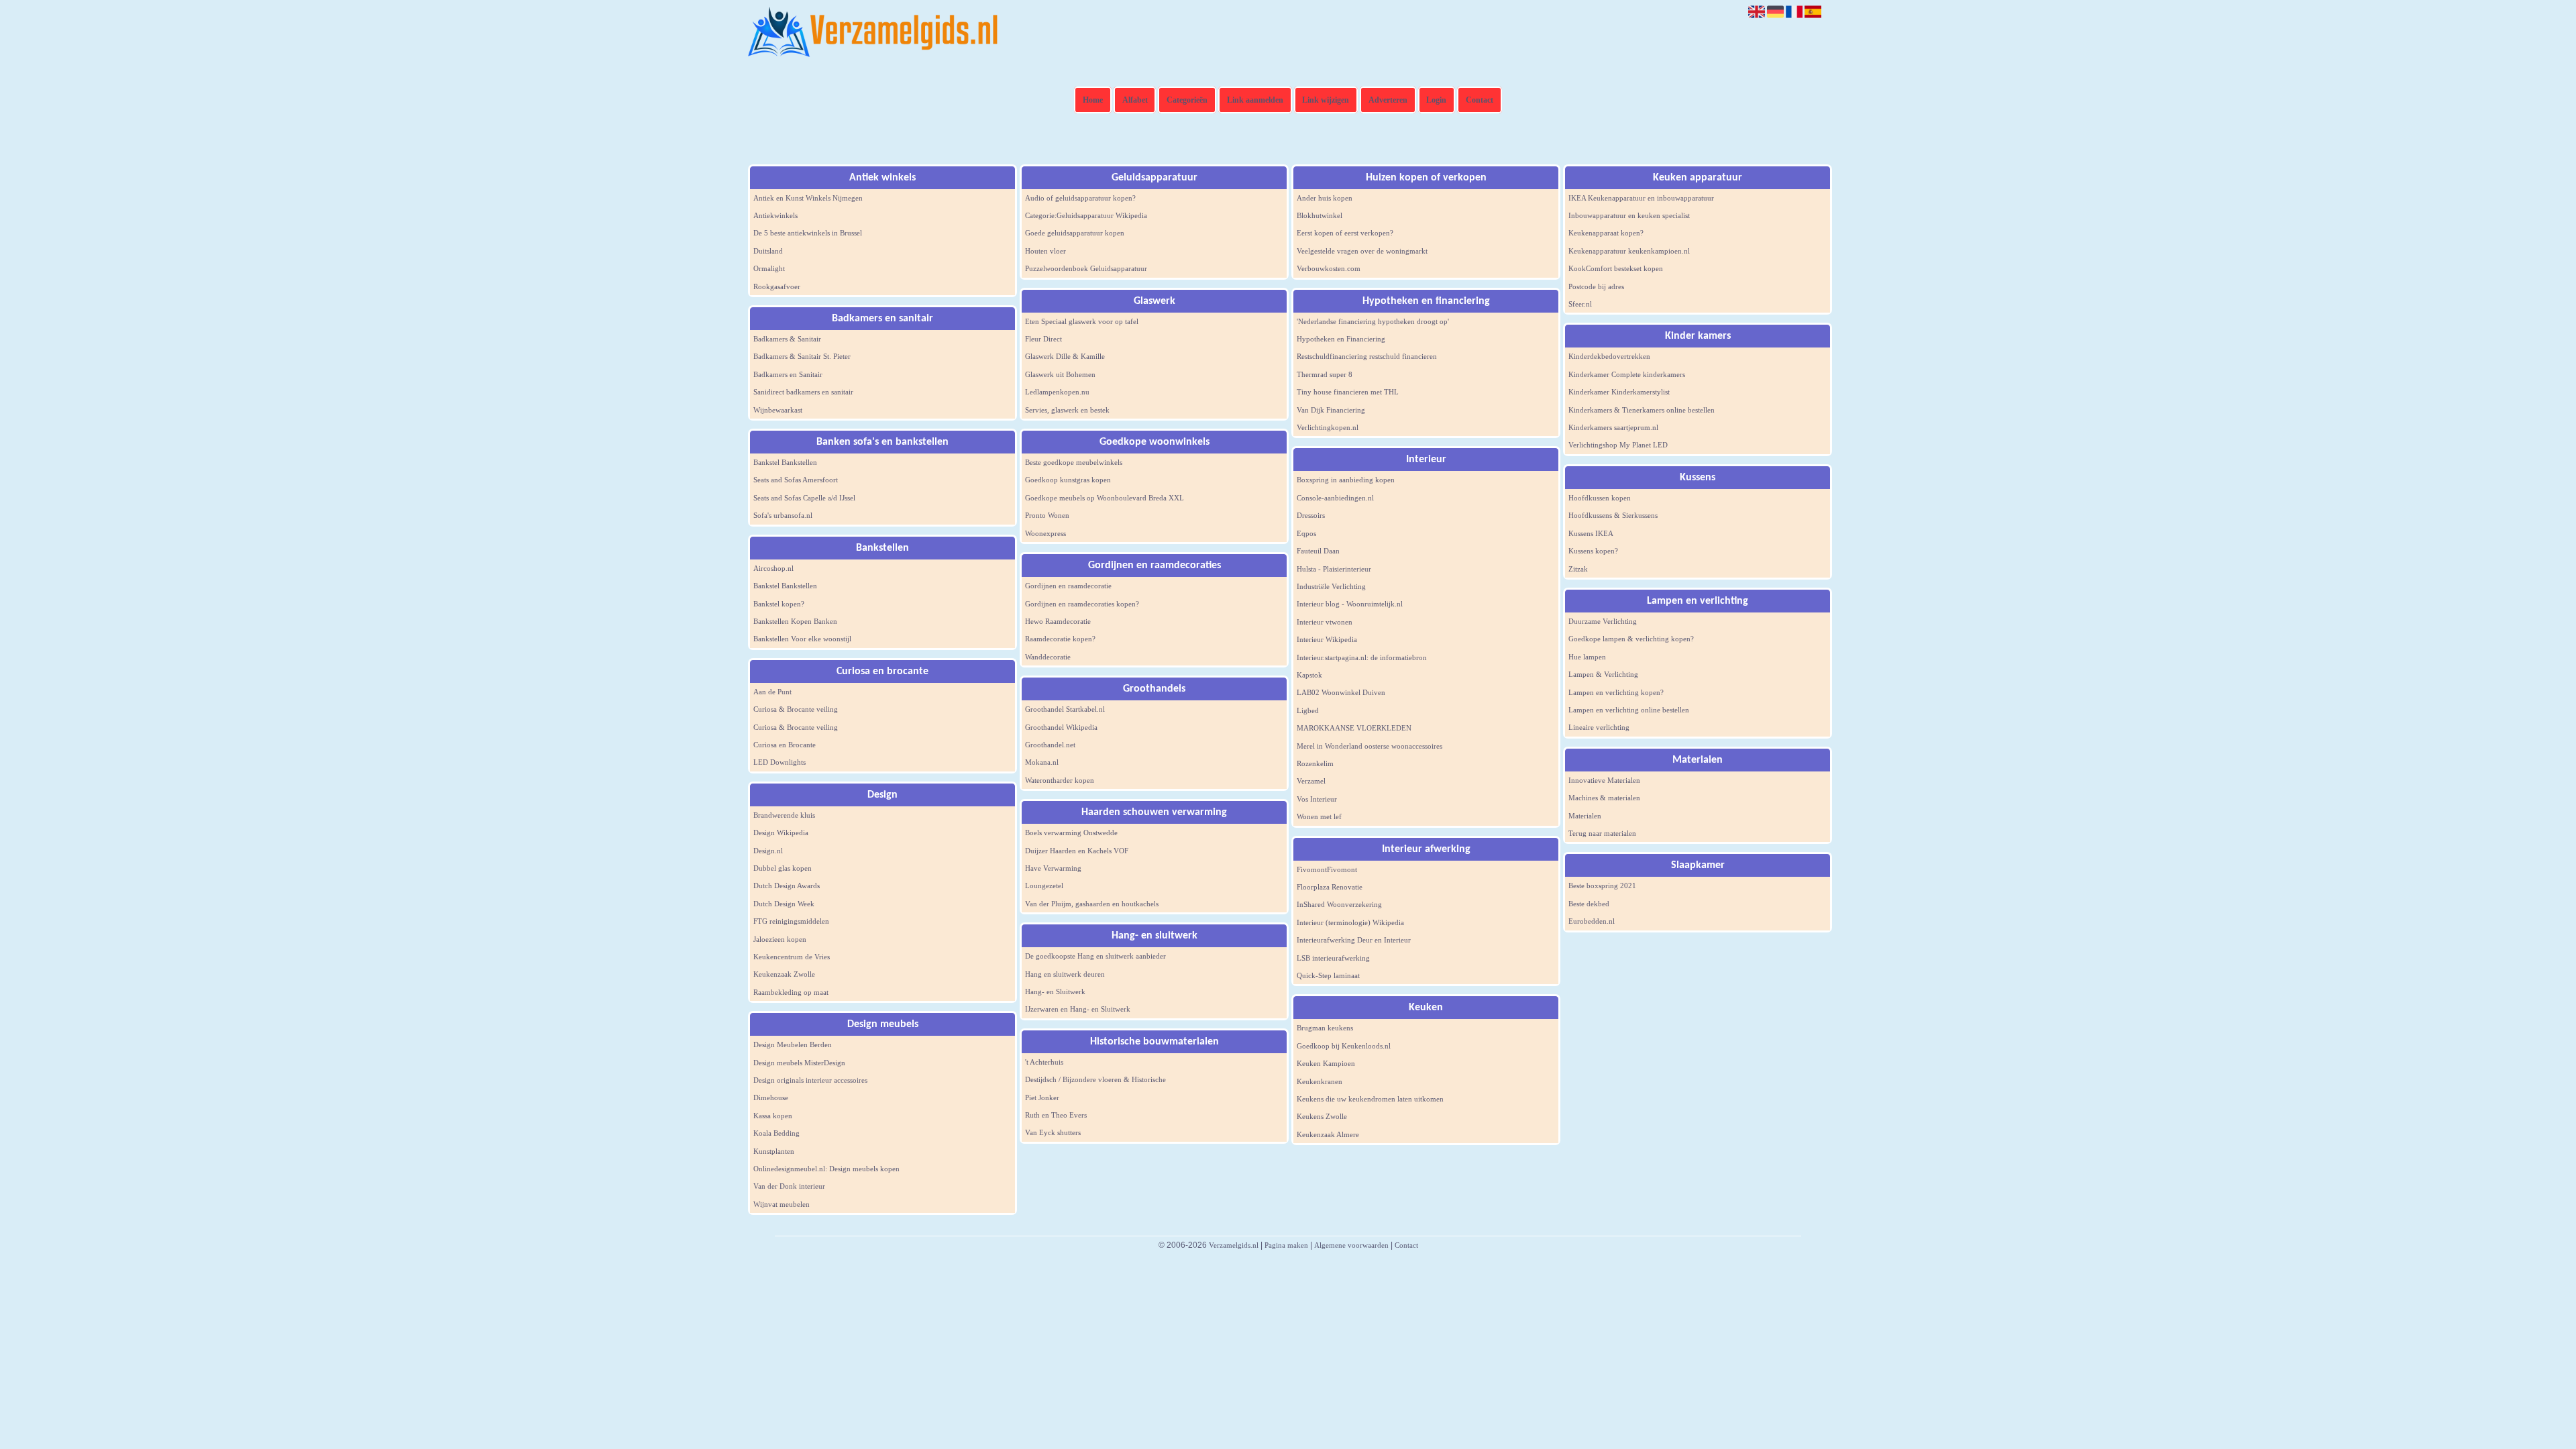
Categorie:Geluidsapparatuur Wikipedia (1086, 215)
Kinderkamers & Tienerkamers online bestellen (1642, 410)
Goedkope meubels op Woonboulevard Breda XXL (1105, 498)
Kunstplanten (774, 1151)
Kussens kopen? (1593, 551)
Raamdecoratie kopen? (1060, 639)
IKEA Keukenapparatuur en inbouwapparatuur (1641, 198)
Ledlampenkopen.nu (1057, 392)
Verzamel (1311, 781)
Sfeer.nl (1580, 304)
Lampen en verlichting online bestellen (1629, 710)
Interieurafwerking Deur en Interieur (1354, 940)
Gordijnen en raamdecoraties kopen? (1082, 604)
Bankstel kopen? (779, 604)
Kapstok (1309, 675)
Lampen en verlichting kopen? (1616, 692)
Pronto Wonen (1047, 515)
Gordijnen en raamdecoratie (1068, 586)
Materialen (1585, 816)
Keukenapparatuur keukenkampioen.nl (1629, 251)
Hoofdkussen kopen (1600, 498)
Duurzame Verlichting (1603, 621)
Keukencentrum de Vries (792, 957)
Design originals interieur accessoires (810, 1080)
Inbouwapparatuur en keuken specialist (1629, 215)
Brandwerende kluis (784, 815)
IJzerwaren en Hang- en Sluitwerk (1078, 1009)
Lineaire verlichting (1599, 727)
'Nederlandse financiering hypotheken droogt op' (1373, 321)
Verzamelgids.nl (1234, 1245)
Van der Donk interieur (789, 1186)
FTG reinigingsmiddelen (791, 921)
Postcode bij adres (1596, 286)
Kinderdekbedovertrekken (1609, 356)
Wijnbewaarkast (778, 410)
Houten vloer (1045, 251)
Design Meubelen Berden (793, 1044)
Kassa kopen (773, 1116)
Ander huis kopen (1325, 198)
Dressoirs (1311, 515)
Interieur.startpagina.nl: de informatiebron (1362, 657)
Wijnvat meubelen (782, 1204)
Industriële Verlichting (1331, 586)
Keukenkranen (1320, 1081)
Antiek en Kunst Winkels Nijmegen (808, 198)
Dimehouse (771, 1097)
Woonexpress (1045, 533)
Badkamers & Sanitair (787, 339)
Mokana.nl (1042, 762)
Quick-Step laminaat (1328, 975)
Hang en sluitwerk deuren (1065, 974)
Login (1436, 100)
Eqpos (1306, 533)
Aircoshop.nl (773, 568)
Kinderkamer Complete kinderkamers (1627, 374)
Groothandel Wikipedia (1061, 727)
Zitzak (1578, 569)
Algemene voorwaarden (1351, 1245)
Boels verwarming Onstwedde (1071, 833)
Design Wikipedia (781, 833)
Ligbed (1308, 710)
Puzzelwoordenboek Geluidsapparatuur (1086, 268)
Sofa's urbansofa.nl (783, 515)
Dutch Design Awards (787, 885)
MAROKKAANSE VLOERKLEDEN (1354, 728)
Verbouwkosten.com (1329, 268)
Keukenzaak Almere (1328, 1134)
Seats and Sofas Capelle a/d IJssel (804, 498)
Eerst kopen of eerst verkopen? (1345, 233)
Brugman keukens (1325, 1028)
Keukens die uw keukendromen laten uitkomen (1370, 1099)
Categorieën (1187, 100)
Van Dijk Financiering (1331, 410)
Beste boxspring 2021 (1602, 885)
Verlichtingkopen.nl (1328, 427)
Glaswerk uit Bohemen (1060, 374)
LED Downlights (780, 762)
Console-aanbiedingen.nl (1335, 498)
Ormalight (769, 268)
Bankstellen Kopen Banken (795, 621)
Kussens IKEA (1591, 533)
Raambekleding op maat (791, 992)
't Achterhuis (1044, 1062)
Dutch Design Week (784, 904)
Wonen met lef (1319, 816)
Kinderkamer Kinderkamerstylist (1619, 392)
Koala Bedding (776, 1133)
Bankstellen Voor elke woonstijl (802, 639)
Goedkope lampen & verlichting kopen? (1631, 639)
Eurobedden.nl (1592, 921)
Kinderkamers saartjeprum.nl (1613, 427)
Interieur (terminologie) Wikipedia (1350, 922)
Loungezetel (1044, 885)
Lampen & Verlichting (1603, 674)
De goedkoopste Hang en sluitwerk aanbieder (1095, 956)
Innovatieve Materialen (1604, 780)
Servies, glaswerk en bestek (1067, 410)
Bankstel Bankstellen (785, 462)
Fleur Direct (1043, 339)
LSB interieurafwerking (1333, 958)
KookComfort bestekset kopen (1616, 268)
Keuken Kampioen (1326, 1063)
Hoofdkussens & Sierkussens (1613, 515)
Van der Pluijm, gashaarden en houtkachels (1092, 904)
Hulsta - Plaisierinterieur (1334, 569)
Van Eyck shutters (1053, 1132)
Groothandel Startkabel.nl (1065, 709)
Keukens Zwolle (1322, 1116)
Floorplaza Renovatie (1330, 887)
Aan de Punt (772, 692)
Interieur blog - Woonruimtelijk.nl (1350, 604)
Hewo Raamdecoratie (1058, 621)
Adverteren (1388, 100)
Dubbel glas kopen (783, 868)
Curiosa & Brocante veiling (796, 709)
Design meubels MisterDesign (799, 1063)
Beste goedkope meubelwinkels (1074, 462)
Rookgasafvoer (777, 286)
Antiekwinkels (775, 215)
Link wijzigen (1326, 100)
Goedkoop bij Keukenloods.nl (1344, 1046)
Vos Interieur (1317, 799)
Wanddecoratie (1048, 657)
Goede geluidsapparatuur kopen (1075, 233)
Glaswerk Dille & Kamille (1065, 356)
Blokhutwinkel (1320, 215)
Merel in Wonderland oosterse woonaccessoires (1370, 746)
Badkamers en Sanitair (788, 374)
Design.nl (768, 851)
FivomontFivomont (1327, 869)
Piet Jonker (1042, 1097)
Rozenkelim (1315, 763)
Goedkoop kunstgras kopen (1068, 480)
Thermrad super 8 (1325, 374)
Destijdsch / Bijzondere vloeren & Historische (1095, 1079)
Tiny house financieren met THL (1348, 392)
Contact (1480, 100)
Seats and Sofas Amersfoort (796, 480)
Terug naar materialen (1602, 833)
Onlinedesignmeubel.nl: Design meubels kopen (826, 1169)
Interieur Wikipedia (1327, 639)
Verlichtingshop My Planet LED (1618, 445)
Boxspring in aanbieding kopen (1346, 480)
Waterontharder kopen (1060, 780)
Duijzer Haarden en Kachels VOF (1077, 851)
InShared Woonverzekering (1339, 904)
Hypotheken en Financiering (1341, 339)
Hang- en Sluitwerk (1055, 991)
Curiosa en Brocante (785, 745)
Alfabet (1135, 100)
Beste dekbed (1589, 904)
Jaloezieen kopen (780, 939)
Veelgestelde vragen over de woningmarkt (1362, 251)
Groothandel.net (1050, 745)
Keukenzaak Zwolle (784, 974)
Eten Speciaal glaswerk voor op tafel (1082, 321)
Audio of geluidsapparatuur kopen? (1080, 198)
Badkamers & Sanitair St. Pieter (802, 356)
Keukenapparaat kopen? (1606, 233)
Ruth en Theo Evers (1056, 1115)
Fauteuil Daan (1318, 551)
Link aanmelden (1255, 100)
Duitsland (768, 251)
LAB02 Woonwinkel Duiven (1341, 692)
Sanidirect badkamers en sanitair (803, 392)
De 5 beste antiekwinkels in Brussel (808, 233)
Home (1093, 100)
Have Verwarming (1053, 868)
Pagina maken (1286, 1245)
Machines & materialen (1604, 798)
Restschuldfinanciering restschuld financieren (1367, 356)
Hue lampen (1587, 657)
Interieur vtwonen (1325, 622)
